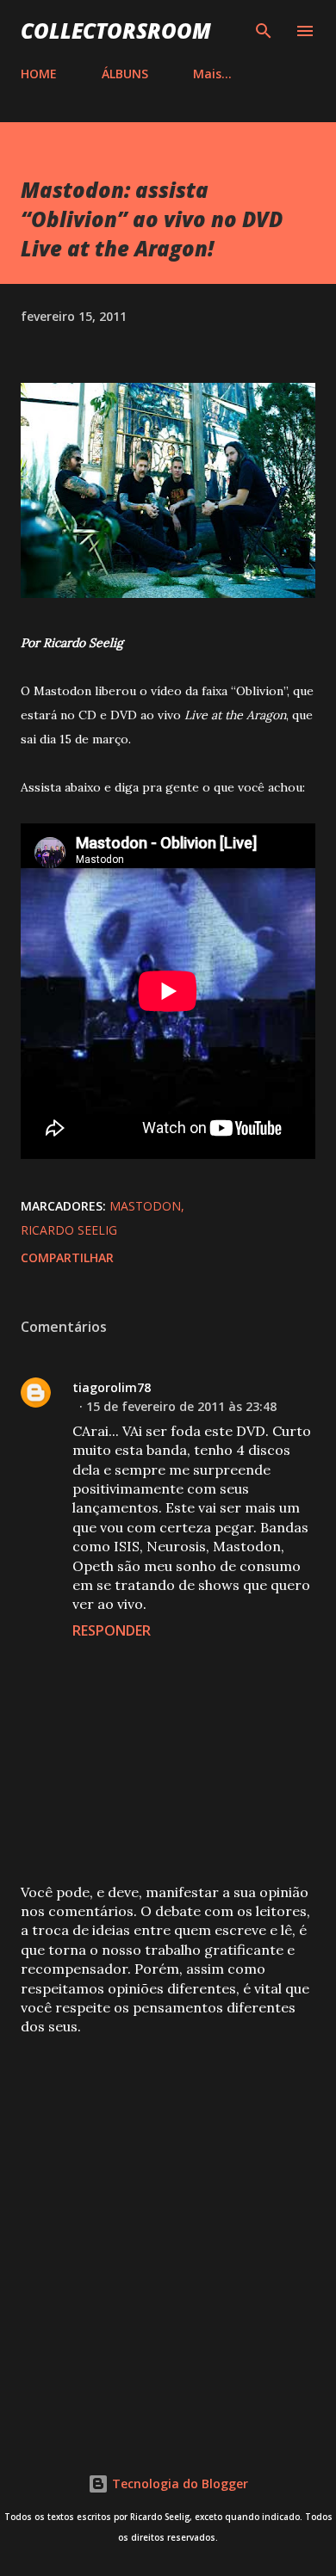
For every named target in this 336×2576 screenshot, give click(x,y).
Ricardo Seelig (69, 1230)
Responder (112, 1630)
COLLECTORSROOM (116, 31)
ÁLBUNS (125, 74)
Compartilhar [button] (67, 1257)
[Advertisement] (168, 2232)
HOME (39, 74)
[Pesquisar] (264, 31)
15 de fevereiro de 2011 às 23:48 (181, 1406)
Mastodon (145, 1206)
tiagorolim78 (112, 1387)
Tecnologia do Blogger (178, 2484)
